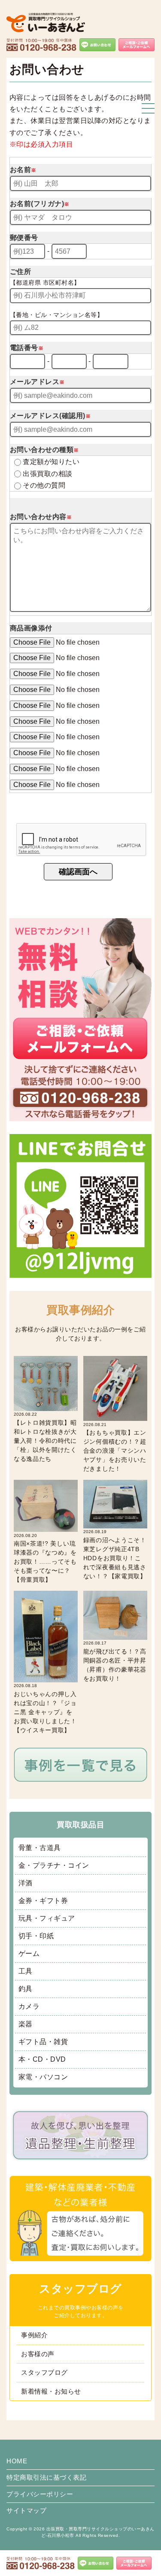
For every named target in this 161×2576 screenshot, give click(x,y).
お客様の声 (38, 2354)
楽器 (26, 2024)
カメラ (29, 2006)
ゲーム (29, 1954)
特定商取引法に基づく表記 (46, 2477)
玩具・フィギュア (47, 1918)
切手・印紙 (36, 1936)
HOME (17, 2461)
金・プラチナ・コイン (54, 1865)
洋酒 (26, 1883)
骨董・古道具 (40, 1848)
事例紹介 (34, 2335)
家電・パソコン (43, 2077)
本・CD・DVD (42, 2059)
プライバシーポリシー (40, 2494)
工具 (26, 1971)
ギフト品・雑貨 (43, 2042)
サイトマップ (26, 2510)
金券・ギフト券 (43, 1901)
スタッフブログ (44, 2372)
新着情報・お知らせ (51, 2391)
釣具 (26, 1989)
